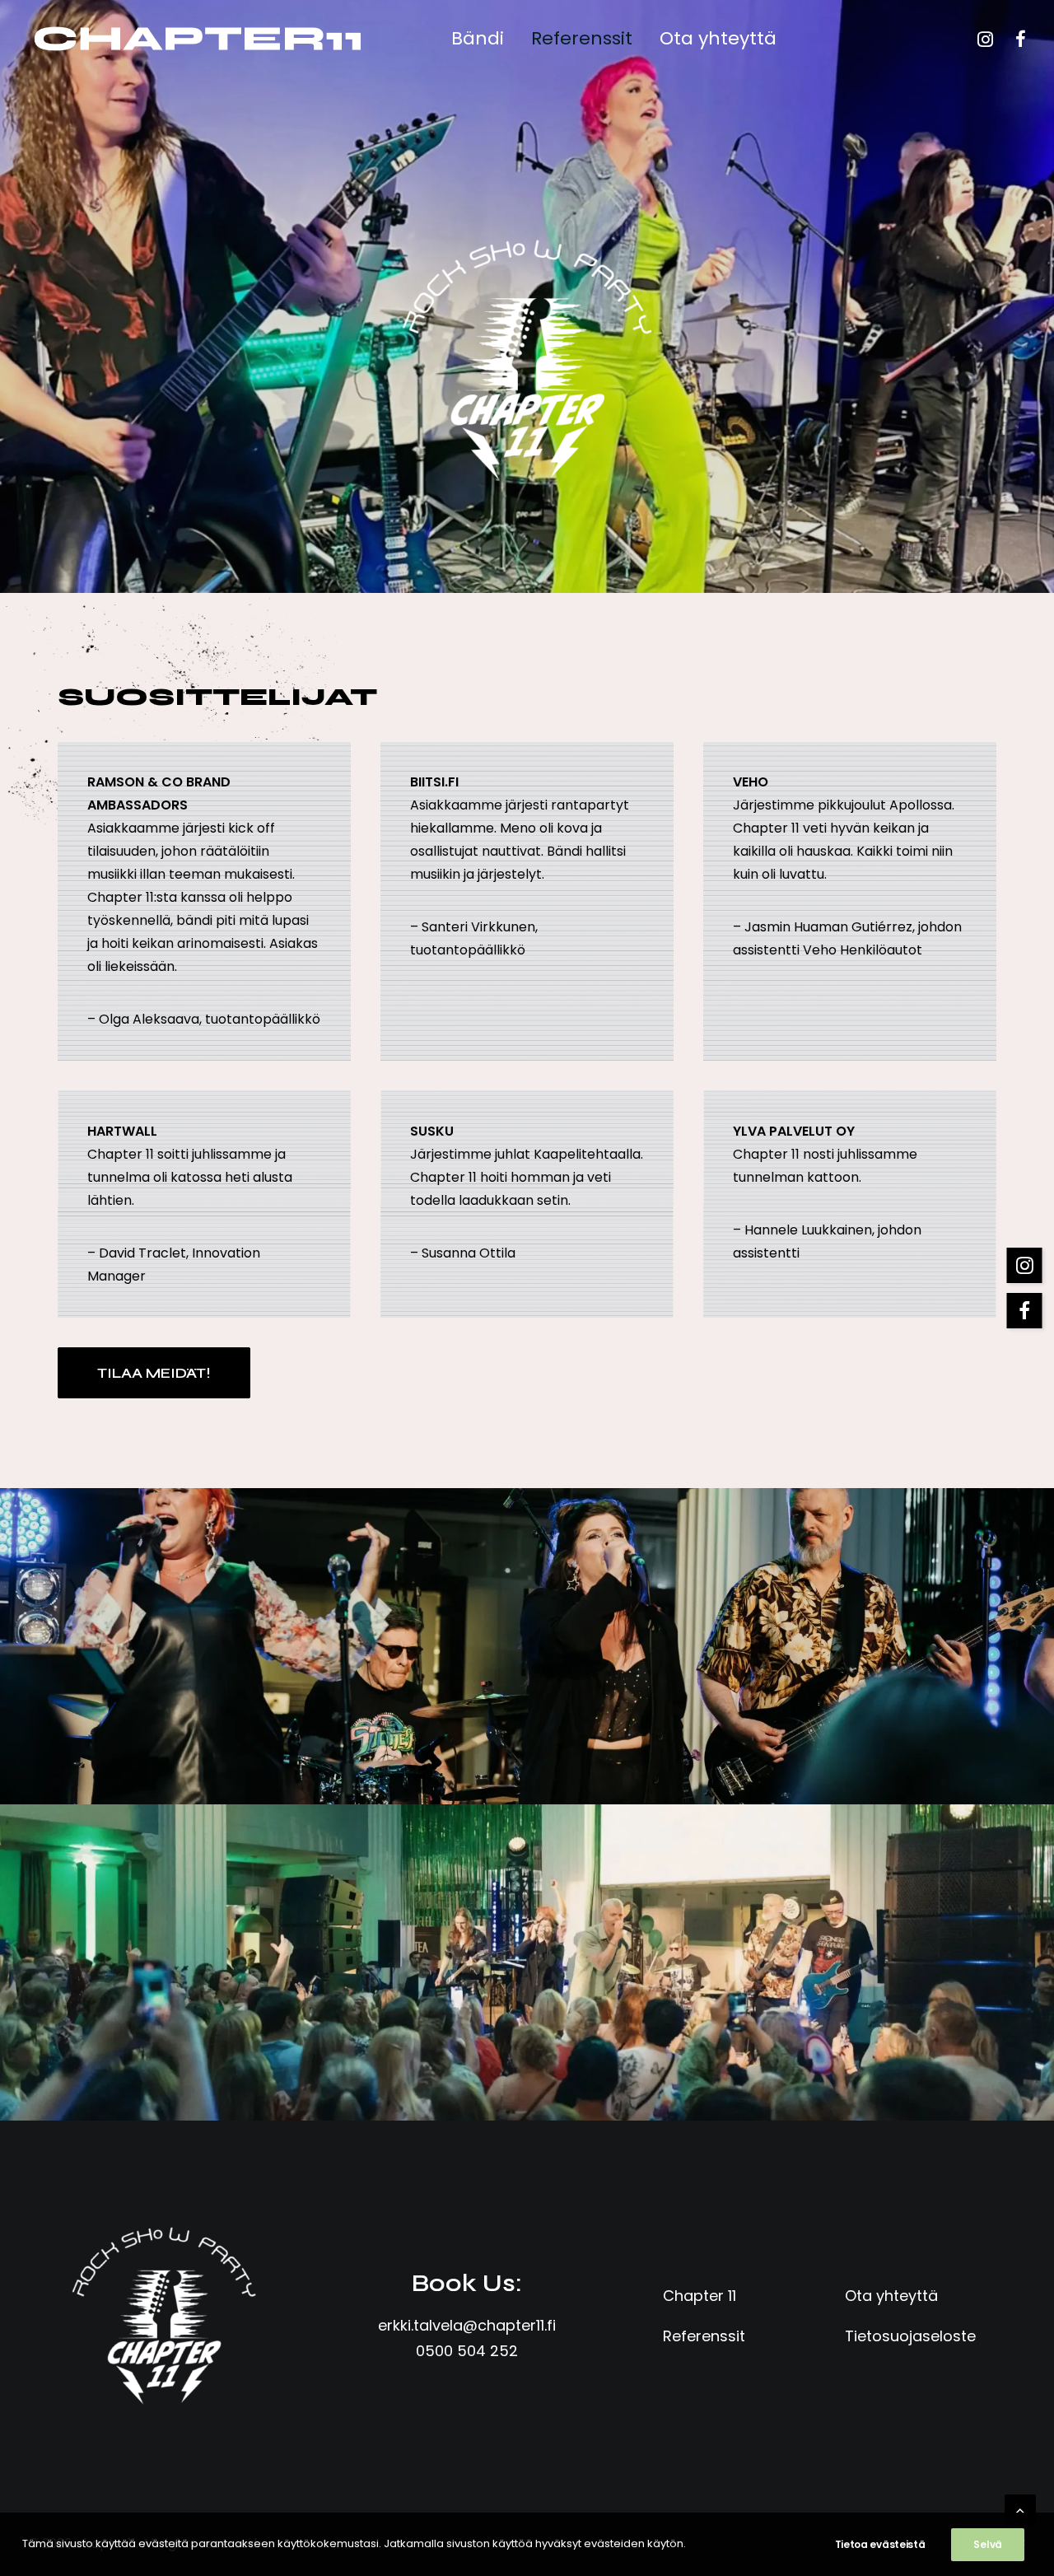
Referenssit (582, 38)
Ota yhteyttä (718, 38)
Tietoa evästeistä (880, 2544)
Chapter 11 (700, 2296)
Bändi (478, 38)
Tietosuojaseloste (910, 2336)
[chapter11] (197, 39)
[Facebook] (1013, 39)
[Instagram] (988, 39)
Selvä (988, 2544)
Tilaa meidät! (154, 1373)
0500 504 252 (467, 2351)
